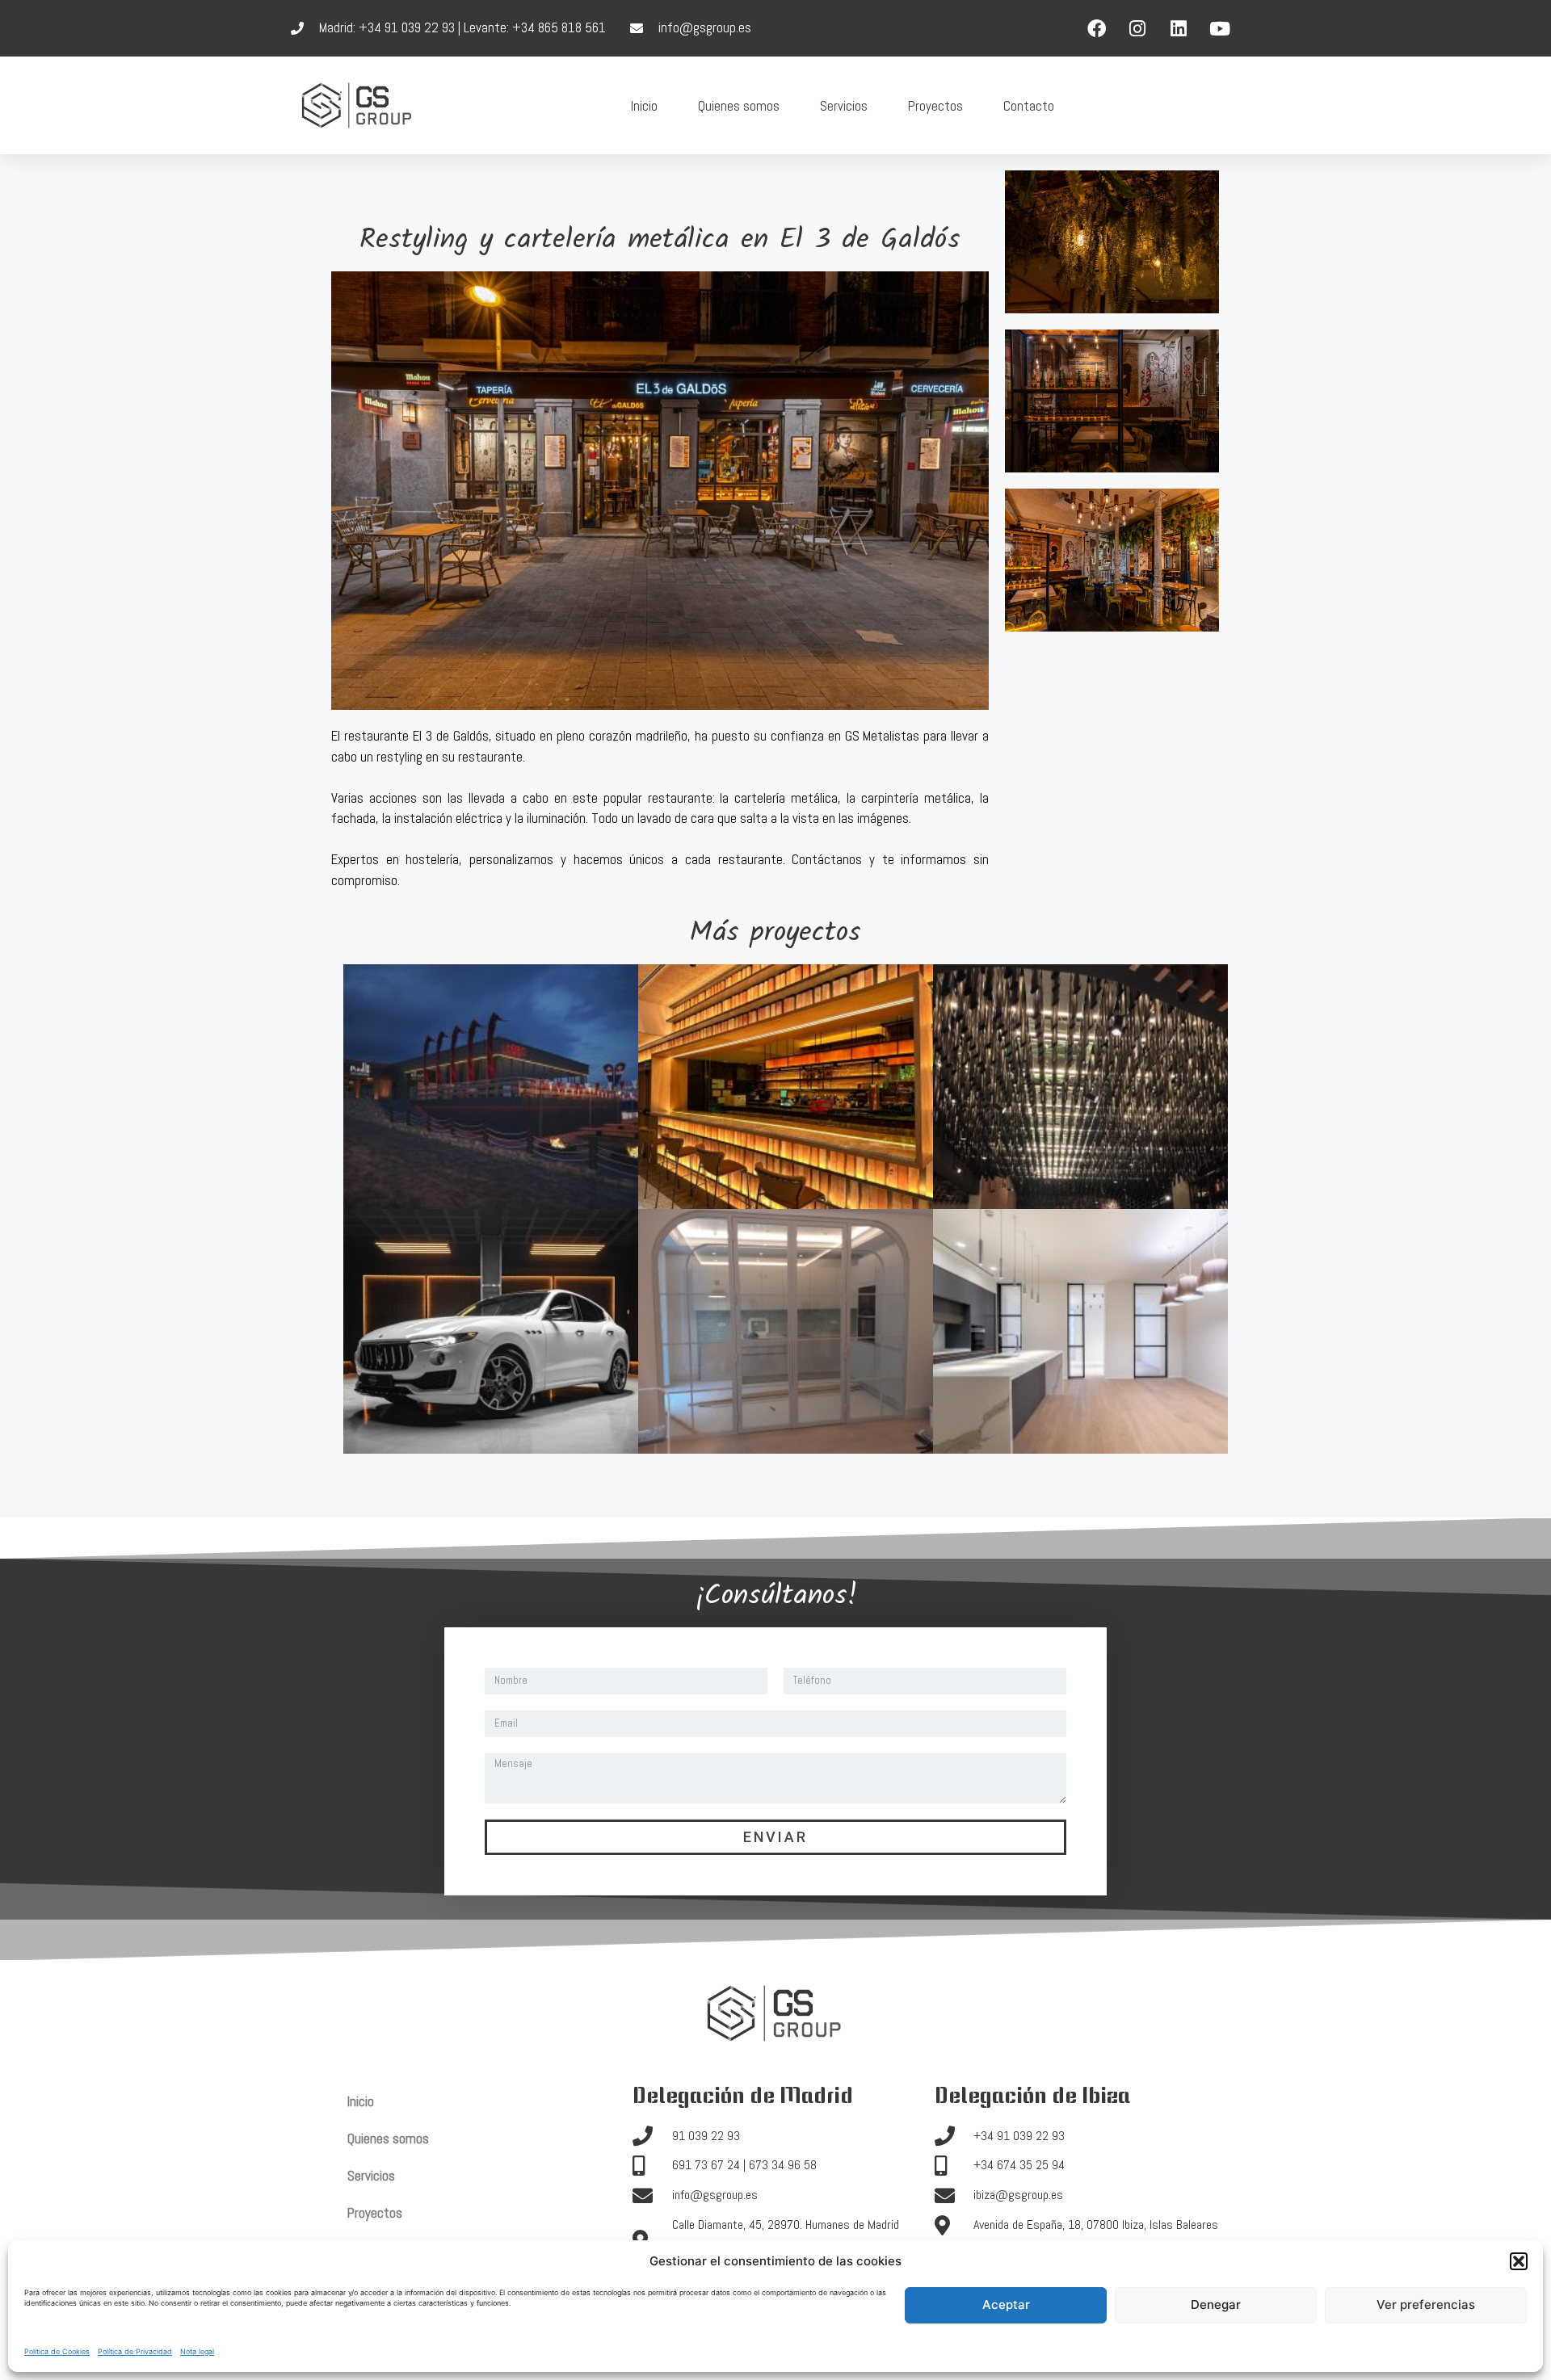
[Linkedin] (1179, 28)
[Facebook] (1096, 28)
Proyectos (935, 106)
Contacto (1029, 106)
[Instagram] (1137, 28)
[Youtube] (1220, 28)
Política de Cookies (57, 2351)
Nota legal (197, 2351)
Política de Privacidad (135, 2351)
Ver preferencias (1426, 2304)
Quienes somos (739, 106)
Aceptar (1006, 2304)
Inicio (644, 106)
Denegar (1216, 2304)
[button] (1519, 2261)
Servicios (844, 106)
